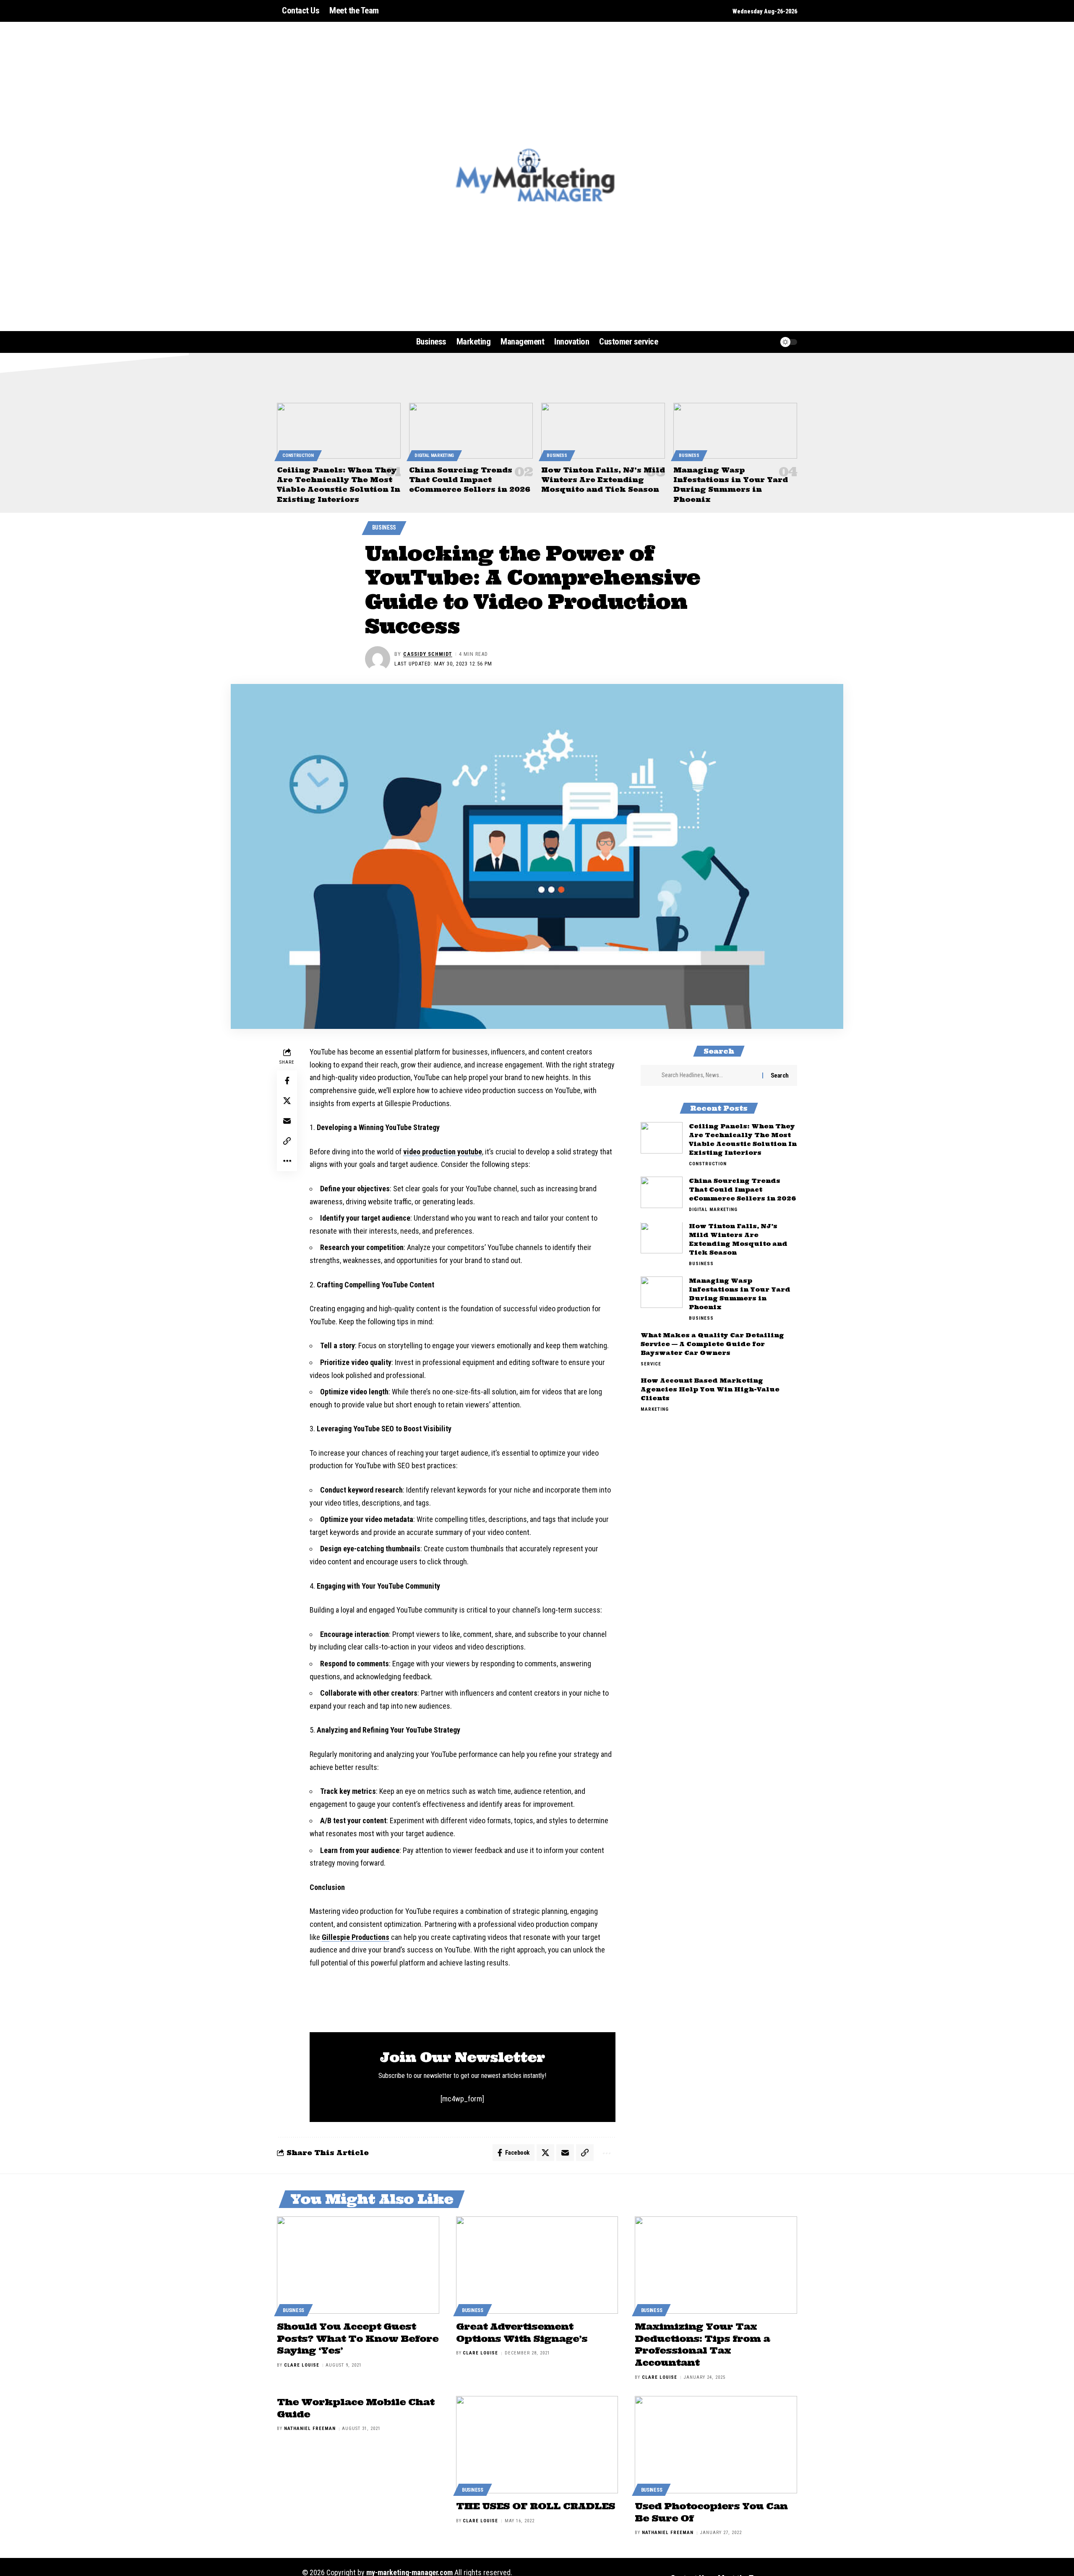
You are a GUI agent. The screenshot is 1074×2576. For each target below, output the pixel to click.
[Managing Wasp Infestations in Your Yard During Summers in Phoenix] (735, 431)
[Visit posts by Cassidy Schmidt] (378, 659)
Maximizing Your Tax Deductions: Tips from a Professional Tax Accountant (702, 2344)
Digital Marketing (434, 455)
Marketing (655, 1410)
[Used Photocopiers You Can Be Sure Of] (716, 2445)
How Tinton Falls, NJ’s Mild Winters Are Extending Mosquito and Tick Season (603, 480)
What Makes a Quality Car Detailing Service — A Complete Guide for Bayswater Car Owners (712, 1344)
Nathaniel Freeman (310, 2429)
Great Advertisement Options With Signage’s (522, 2332)
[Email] (287, 1121)
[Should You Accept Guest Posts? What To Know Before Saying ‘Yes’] (358, 2265)
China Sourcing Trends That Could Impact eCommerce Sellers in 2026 (470, 480)
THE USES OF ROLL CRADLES (536, 2506)
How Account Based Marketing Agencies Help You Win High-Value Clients (710, 1390)
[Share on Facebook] (287, 1081)
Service (651, 1364)
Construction (298, 455)
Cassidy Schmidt (428, 654)
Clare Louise (302, 2365)
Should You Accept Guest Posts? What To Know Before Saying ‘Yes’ (358, 2338)
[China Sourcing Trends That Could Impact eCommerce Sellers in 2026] (471, 431)
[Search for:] (709, 1075)
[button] (753, 342)
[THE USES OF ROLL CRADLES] (537, 2445)
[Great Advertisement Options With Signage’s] (537, 2265)
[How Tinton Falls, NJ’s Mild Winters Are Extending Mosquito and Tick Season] (603, 431)
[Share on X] (287, 1101)
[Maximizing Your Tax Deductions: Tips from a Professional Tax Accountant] (716, 2265)
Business (557, 455)
